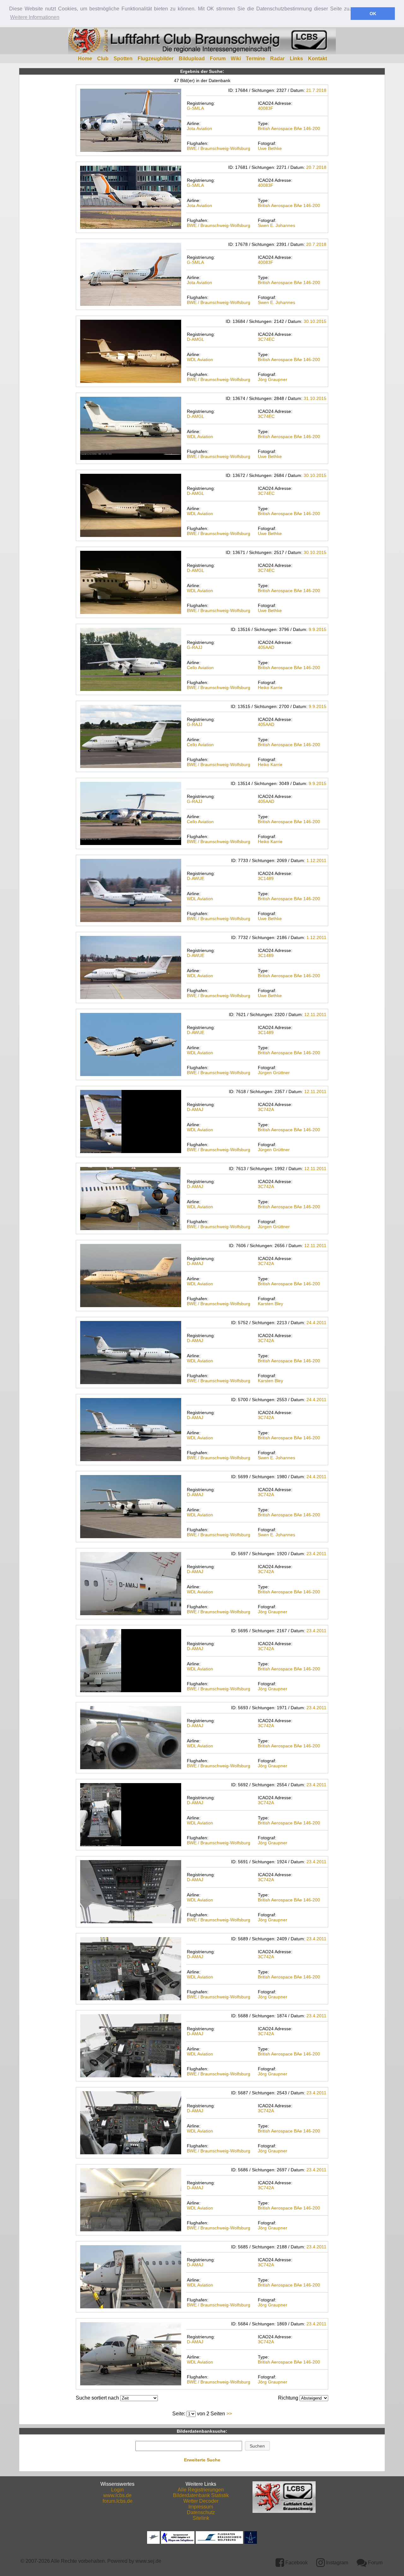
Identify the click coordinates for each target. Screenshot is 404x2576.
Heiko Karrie (270, 687)
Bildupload (192, 59)
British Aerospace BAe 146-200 (289, 128)
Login (117, 2490)
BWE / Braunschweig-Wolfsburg (219, 148)
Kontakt (318, 59)
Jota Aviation (199, 128)
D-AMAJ (195, 1110)
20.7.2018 (316, 167)
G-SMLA (195, 108)
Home (85, 59)
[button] (257, 2446)
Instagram (336, 2563)
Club (103, 59)
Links (296, 59)
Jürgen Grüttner (274, 1073)
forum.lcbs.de (118, 2501)
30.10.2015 (315, 321)
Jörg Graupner (273, 379)
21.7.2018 (316, 90)
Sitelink (201, 2518)
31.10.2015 (315, 398)
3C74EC (266, 339)
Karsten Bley (270, 1304)
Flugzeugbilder (156, 59)
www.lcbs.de (117, 2495)
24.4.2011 (316, 1323)
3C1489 (266, 878)
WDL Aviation (200, 360)
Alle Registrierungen (201, 2490)
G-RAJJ (195, 647)
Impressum (201, 2507)
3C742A (266, 1110)
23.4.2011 (316, 1554)
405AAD (266, 647)
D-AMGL (196, 339)
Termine (255, 59)
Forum (218, 59)
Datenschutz (201, 2512)
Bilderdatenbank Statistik (201, 2495)
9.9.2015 (318, 629)
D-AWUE (196, 878)
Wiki (236, 59)
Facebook (296, 2563)
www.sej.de (148, 2561)
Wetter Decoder (201, 2501)
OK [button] (373, 14)
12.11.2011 (315, 1014)
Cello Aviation (200, 668)
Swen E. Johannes (276, 225)
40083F (266, 108)
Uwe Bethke (270, 148)
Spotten (123, 59)
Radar (277, 59)
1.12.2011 (316, 860)
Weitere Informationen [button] (35, 17)
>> (229, 2414)
